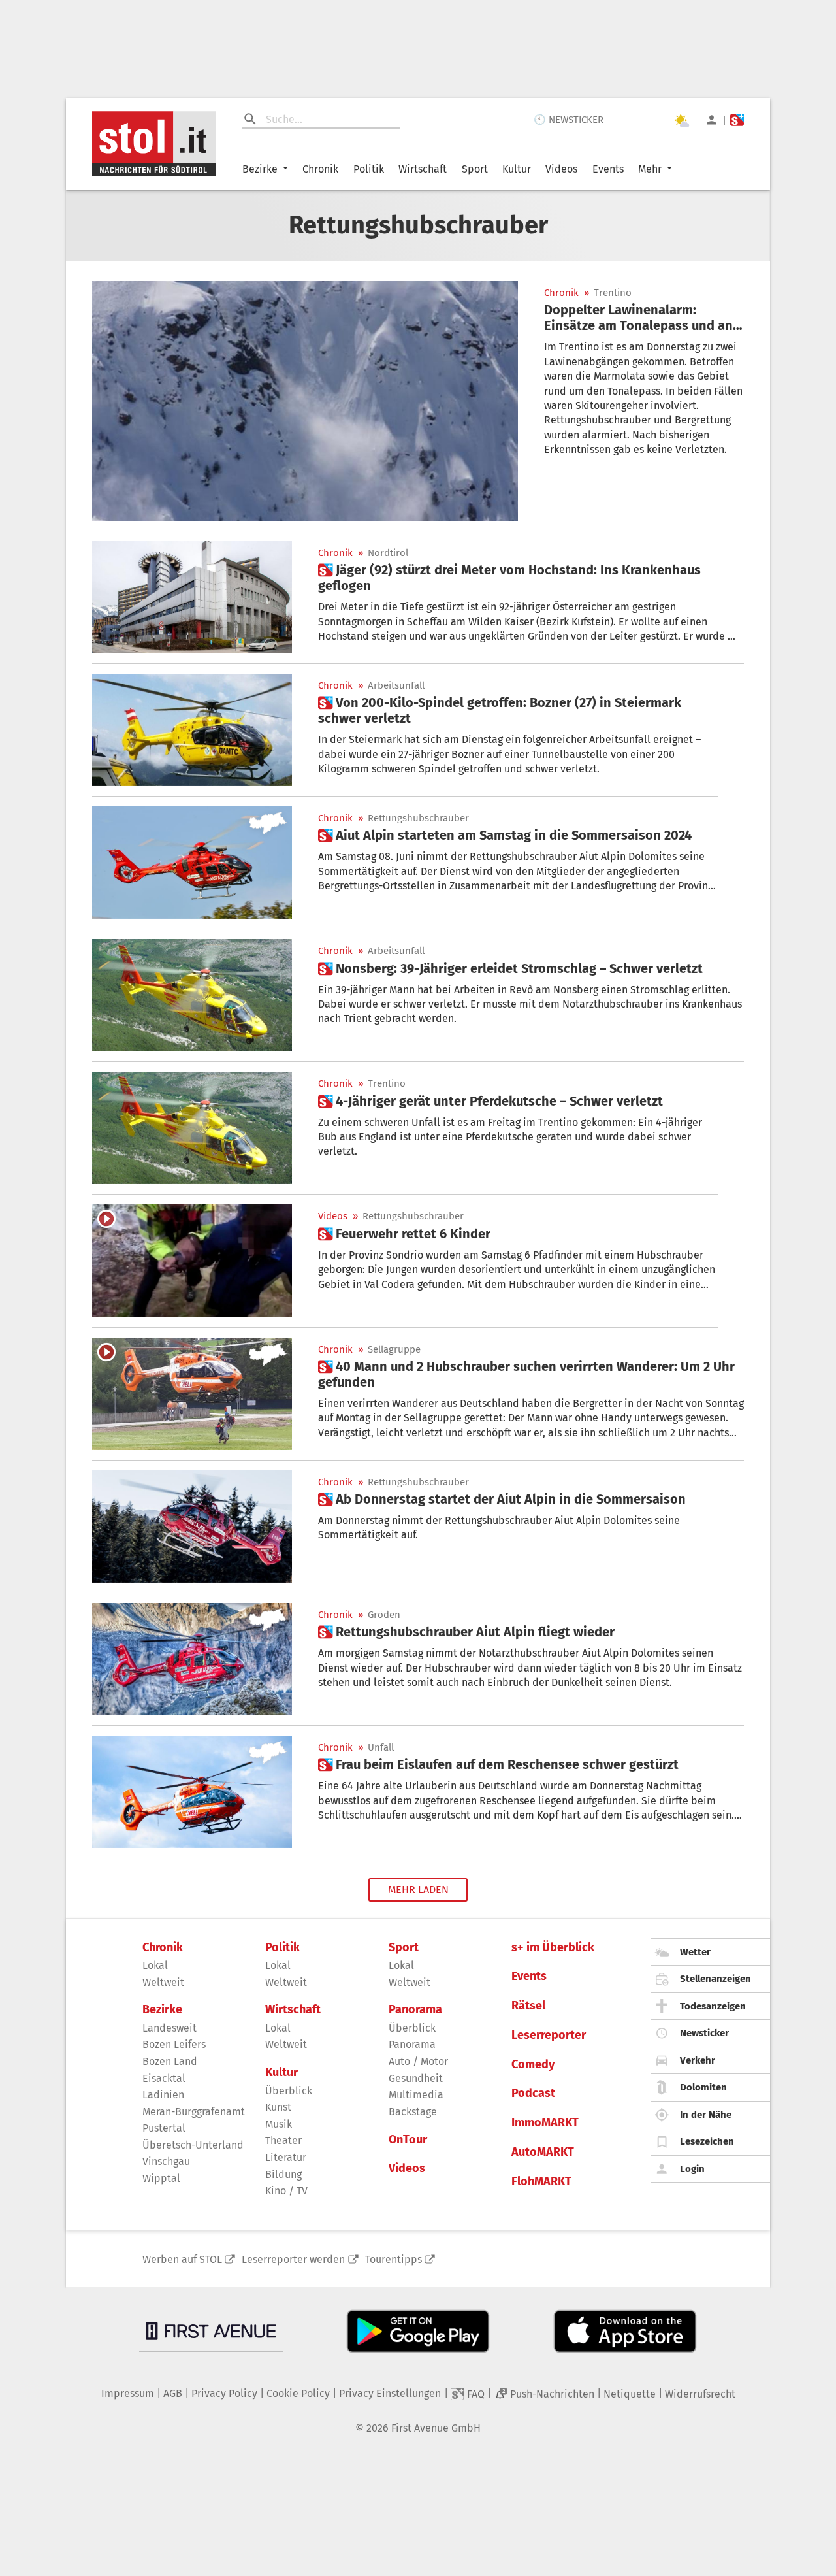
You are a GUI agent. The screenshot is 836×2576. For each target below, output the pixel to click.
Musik (279, 2124)
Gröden (384, 1615)
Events (608, 169)
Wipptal (161, 2178)
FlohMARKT (541, 2182)
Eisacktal (164, 2078)
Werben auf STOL (182, 2259)
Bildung (283, 2174)
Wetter (695, 1952)
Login (692, 2169)
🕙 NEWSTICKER (569, 120)
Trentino (613, 293)
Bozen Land (170, 2061)
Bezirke (260, 169)
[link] (644, 318)
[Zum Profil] (712, 120)
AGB (173, 2393)
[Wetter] (681, 120)
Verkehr (698, 2060)
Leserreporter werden (293, 2259)
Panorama (415, 2010)
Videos (561, 169)
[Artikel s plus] (192, 597)
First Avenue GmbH (436, 2428)
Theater (283, 2140)
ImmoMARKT (545, 2123)
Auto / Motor (418, 2061)
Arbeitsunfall (396, 686)
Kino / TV (286, 2191)
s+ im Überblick (553, 1948)
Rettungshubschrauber (418, 818)
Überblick (289, 2091)
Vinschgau (166, 2161)
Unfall (381, 1748)
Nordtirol (388, 553)
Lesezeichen (707, 2141)
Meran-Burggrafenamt (194, 2112)
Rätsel (528, 2006)
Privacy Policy (224, 2393)
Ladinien (163, 2095)
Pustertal (164, 2128)
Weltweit (163, 1982)
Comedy (533, 2065)
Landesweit (169, 2028)
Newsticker (704, 2033)
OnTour (408, 2140)
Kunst (278, 2107)
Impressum (128, 2393)
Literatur (286, 2157)
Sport (475, 169)
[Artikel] (305, 401)
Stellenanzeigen (715, 1979)
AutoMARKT (543, 2152)
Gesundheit (416, 2078)
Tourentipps (394, 2259)
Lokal (155, 1965)
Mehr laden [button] (418, 1890)
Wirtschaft (423, 169)
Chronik (320, 169)
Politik (369, 169)
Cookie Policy (298, 2393)
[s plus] (737, 120)
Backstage (413, 2112)
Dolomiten (703, 2087)
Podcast (533, 2093)
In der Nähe (706, 2115)
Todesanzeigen (713, 2006)
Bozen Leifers (174, 2044)
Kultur (517, 169)
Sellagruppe (394, 1350)
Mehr (650, 169)
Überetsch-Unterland (193, 2145)
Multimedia (416, 2095)
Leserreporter (549, 2035)
